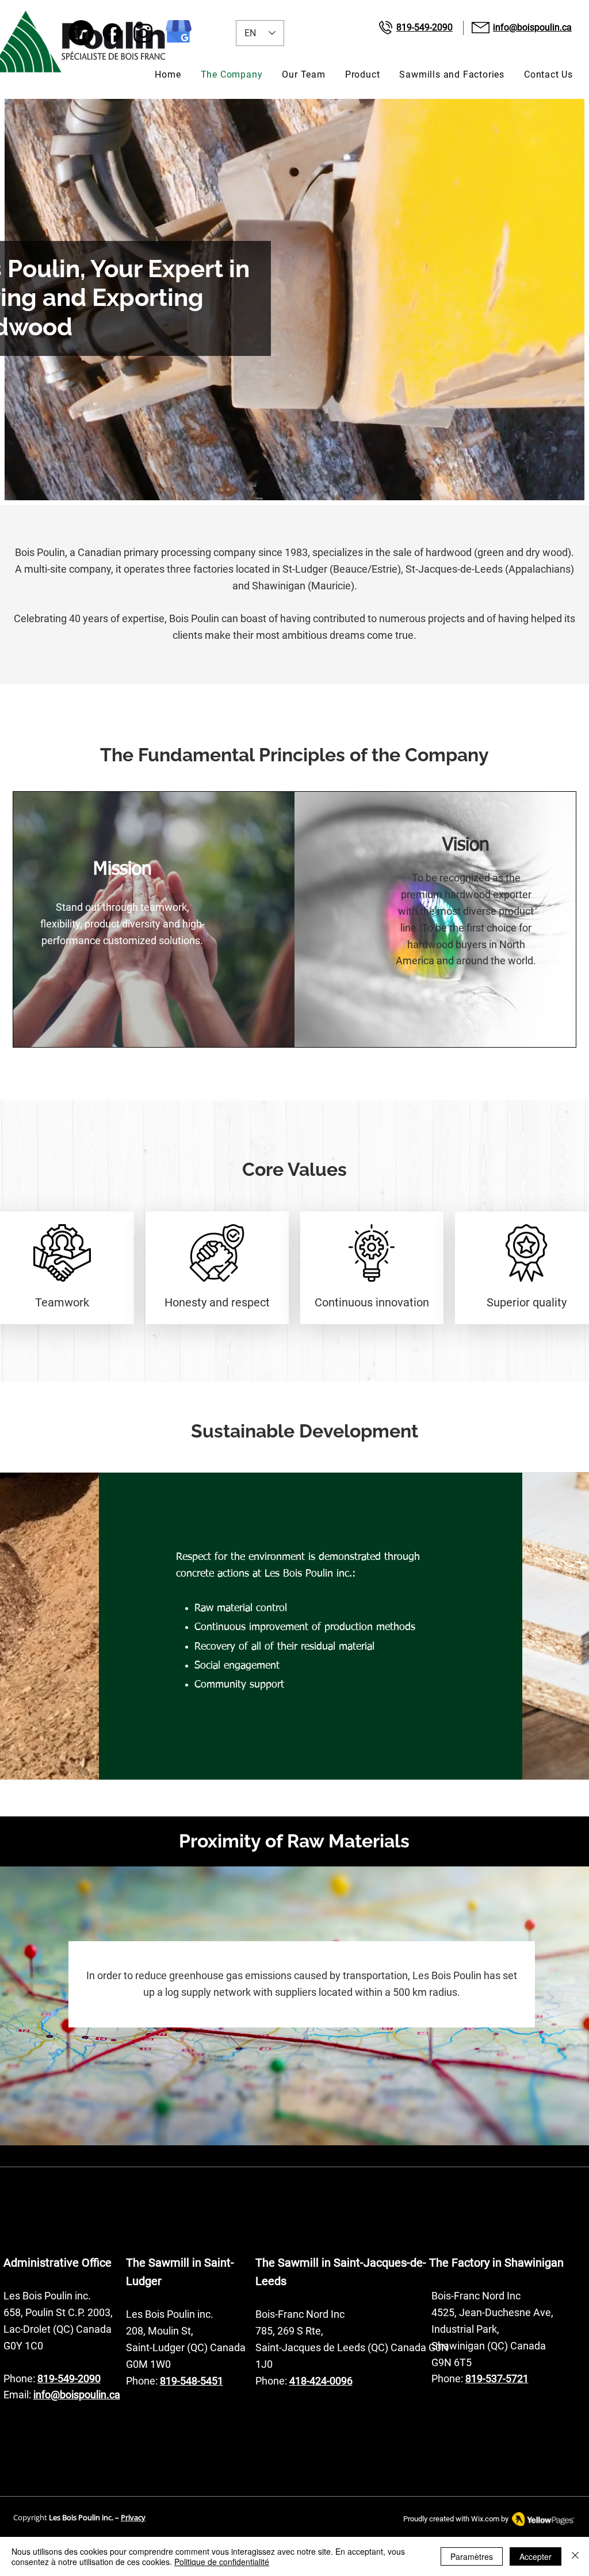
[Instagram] (143, 33)
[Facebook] (112, 33)
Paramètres (472, 2556)
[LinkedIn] (81, 33)
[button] (363, 74)
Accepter (536, 2556)
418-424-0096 (321, 2381)
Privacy (133, 2517)
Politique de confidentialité (222, 2562)
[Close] (575, 2556)
